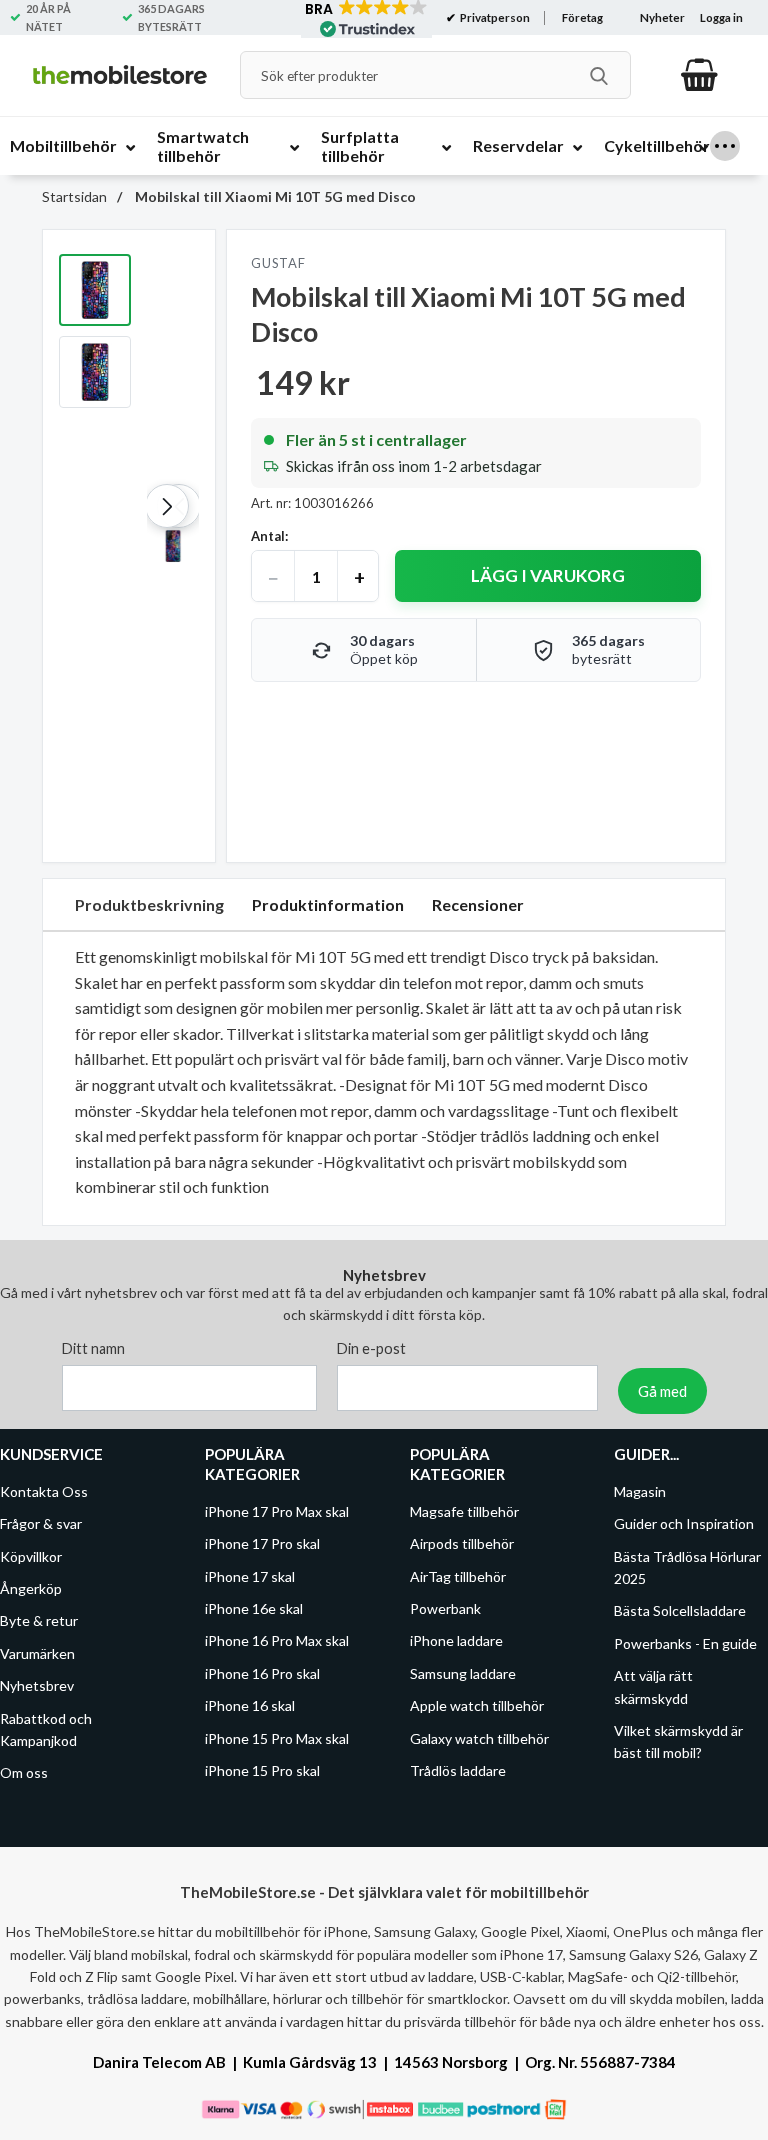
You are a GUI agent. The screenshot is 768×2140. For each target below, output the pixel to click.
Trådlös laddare (458, 1770)
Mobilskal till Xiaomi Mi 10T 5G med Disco (274, 196)
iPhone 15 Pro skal (262, 1770)
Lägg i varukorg (548, 575)
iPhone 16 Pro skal (262, 1673)
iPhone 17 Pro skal (262, 1543)
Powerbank (445, 1608)
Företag (582, 17)
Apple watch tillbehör (477, 1705)
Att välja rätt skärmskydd (653, 1686)
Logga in (721, 17)
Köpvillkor (31, 1556)
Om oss (24, 1772)
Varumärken (37, 1653)
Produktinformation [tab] (328, 904)
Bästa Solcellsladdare (680, 1610)
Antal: (269, 536)
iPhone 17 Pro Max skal (277, 1511)
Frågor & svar (41, 1523)
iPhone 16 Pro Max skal (277, 1640)
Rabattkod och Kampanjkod (46, 1729)
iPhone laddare (456, 1640)
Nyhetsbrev (37, 1685)
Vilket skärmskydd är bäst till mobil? (678, 1741)
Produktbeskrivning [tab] (149, 904)
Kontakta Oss (44, 1491)
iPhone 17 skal (250, 1576)
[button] (167, 506)
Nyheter (662, 17)
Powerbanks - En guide (685, 1643)
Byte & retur (39, 1620)
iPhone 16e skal (254, 1608)
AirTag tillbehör (458, 1576)
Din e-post (371, 1348)
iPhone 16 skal (250, 1705)
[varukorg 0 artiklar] (699, 75)
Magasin (640, 1491)
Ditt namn (93, 1348)
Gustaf (278, 263)
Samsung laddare (463, 1673)
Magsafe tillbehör (464, 1511)
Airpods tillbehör (462, 1543)
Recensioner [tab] (478, 904)
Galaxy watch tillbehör (479, 1738)
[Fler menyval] (725, 146)
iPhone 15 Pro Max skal (277, 1738)
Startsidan (74, 196)
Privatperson (494, 17)
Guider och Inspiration (684, 1523)
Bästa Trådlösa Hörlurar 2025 (687, 1567)
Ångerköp (31, 1588)
